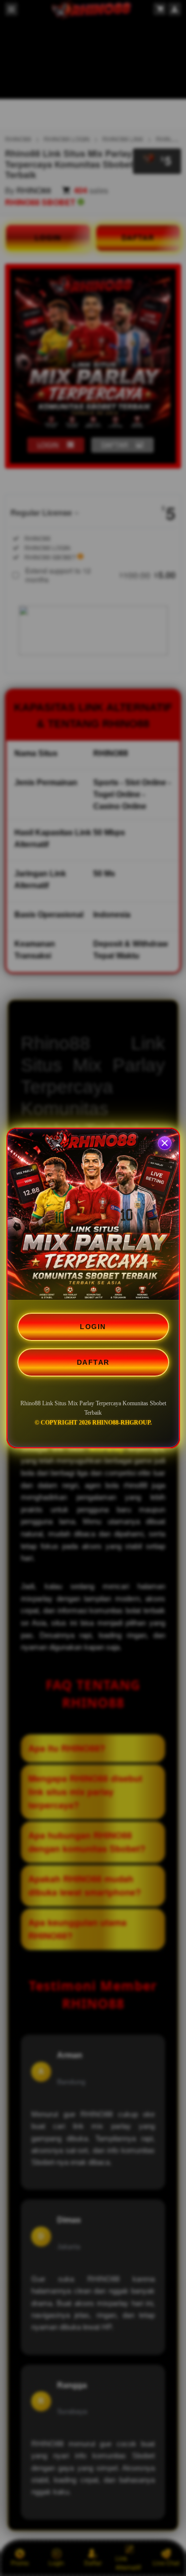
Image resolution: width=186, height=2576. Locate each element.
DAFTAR (93, 1362)
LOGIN (93, 1327)
